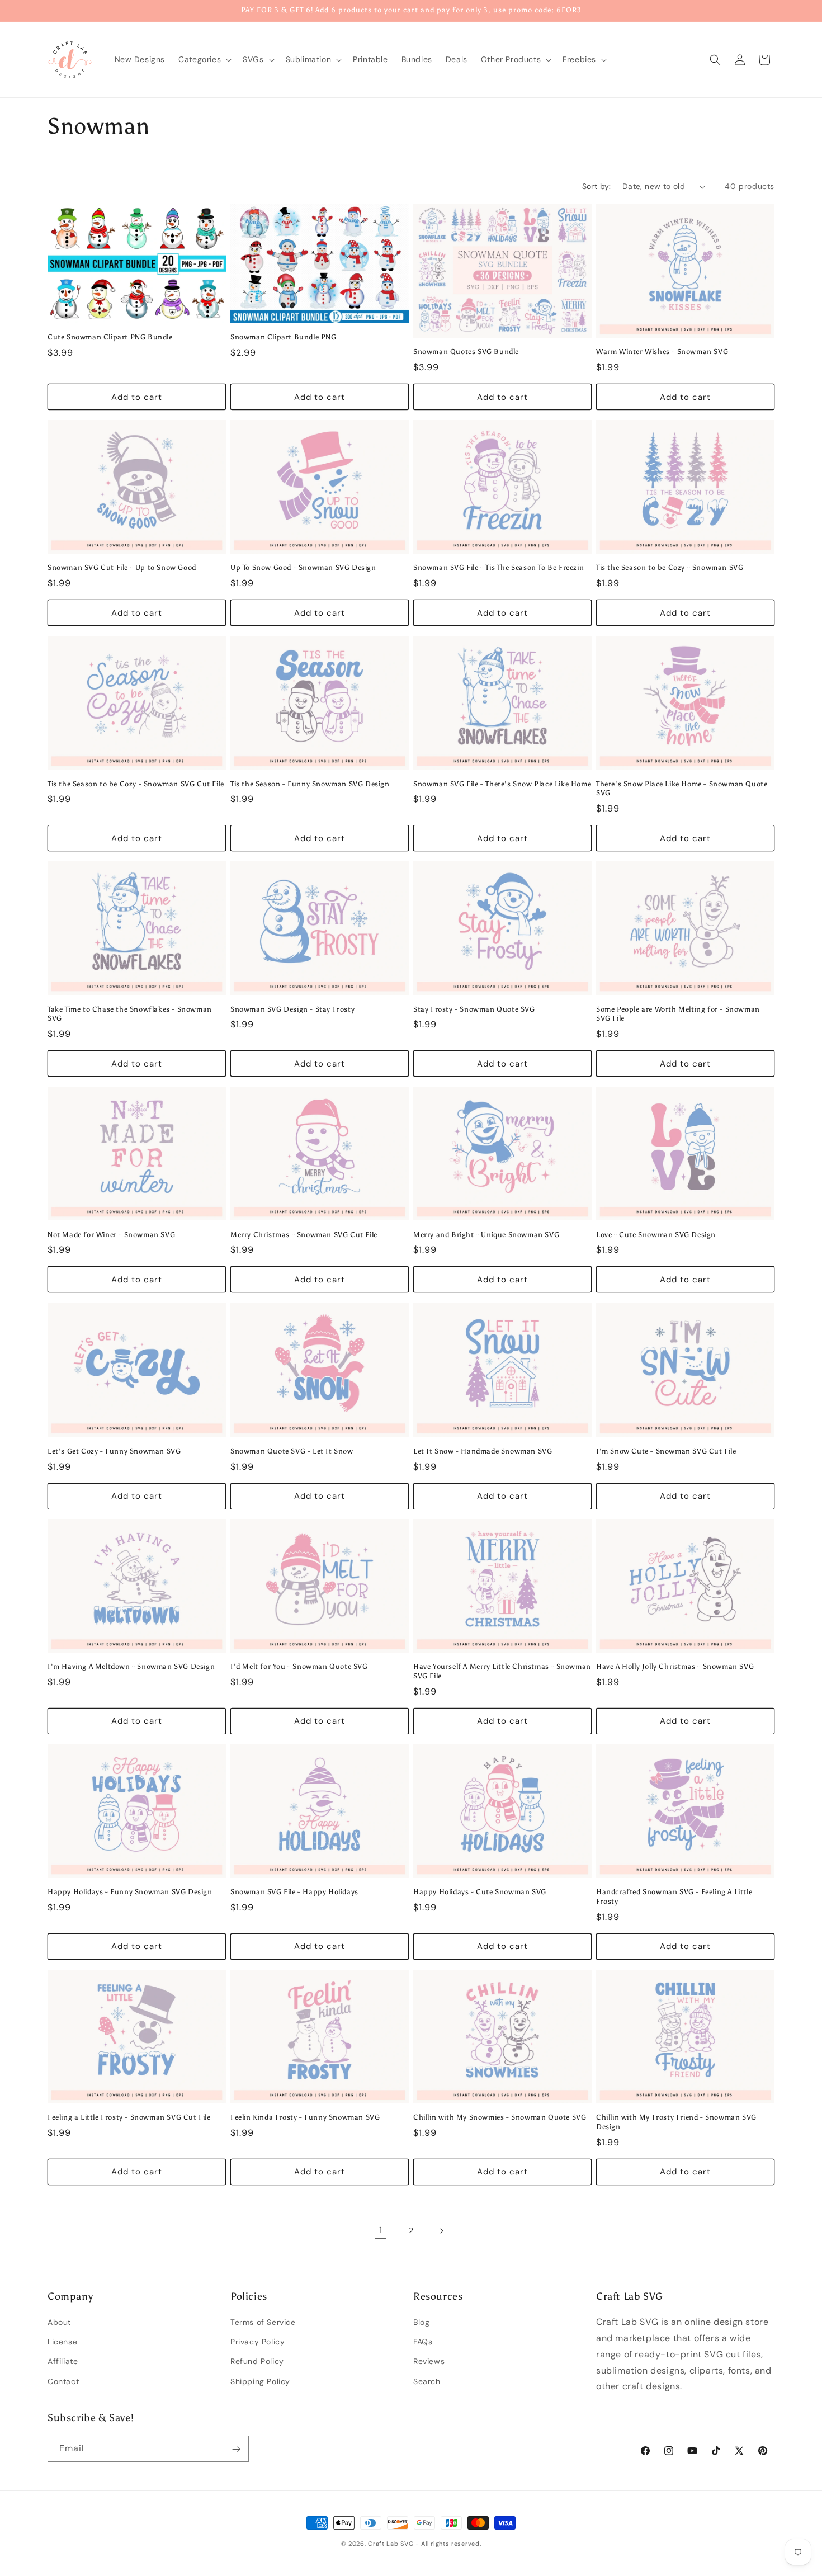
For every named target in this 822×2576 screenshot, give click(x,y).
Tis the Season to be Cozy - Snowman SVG (670, 568)
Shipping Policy (260, 2381)
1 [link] (381, 2230)
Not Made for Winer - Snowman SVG (111, 1235)
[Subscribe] (236, 2449)
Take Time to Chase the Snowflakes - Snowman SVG (130, 1014)
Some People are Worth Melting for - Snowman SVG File (678, 1014)
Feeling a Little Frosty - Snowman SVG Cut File (129, 2117)
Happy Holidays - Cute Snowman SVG (480, 1892)
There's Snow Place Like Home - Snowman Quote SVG (682, 789)
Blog (421, 2322)
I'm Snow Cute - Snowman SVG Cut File (666, 1450)
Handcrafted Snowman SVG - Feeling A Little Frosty (674, 1896)
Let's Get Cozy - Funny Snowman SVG (114, 1450)
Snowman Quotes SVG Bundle (466, 352)
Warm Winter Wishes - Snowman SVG (662, 352)
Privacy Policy (258, 2342)
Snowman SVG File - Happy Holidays (294, 1892)
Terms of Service (263, 2322)
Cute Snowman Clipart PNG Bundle (110, 337)
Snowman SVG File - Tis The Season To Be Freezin (499, 568)
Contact (63, 2381)
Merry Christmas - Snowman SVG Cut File (304, 1235)
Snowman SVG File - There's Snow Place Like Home (502, 784)
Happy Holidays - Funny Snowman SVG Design (130, 1892)
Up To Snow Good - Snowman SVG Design (303, 568)
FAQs (423, 2342)
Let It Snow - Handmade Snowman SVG (483, 1450)
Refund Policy (257, 2362)
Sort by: (597, 186)
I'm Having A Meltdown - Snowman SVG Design (131, 1666)
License (62, 2342)
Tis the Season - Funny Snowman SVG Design (310, 784)
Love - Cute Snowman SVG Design (656, 1235)
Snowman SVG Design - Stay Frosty (292, 1009)
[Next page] (441, 2231)
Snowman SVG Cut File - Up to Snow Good (122, 568)
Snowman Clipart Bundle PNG (284, 337)
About (59, 2322)
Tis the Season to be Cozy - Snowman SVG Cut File (136, 784)
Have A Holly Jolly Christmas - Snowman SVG (675, 1666)
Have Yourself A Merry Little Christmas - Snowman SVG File (502, 1671)
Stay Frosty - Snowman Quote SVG (474, 1009)
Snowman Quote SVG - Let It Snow (292, 1450)
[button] (204, 59)
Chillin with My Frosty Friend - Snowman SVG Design (676, 2122)
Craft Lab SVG (391, 2544)
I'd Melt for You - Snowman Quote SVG (299, 1666)
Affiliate (63, 2362)
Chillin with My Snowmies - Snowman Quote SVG (500, 2117)
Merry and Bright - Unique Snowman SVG (486, 1235)
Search (427, 2381)
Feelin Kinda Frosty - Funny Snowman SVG (305, 2117)
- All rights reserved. (448, 2544)
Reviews (429, 2362)
